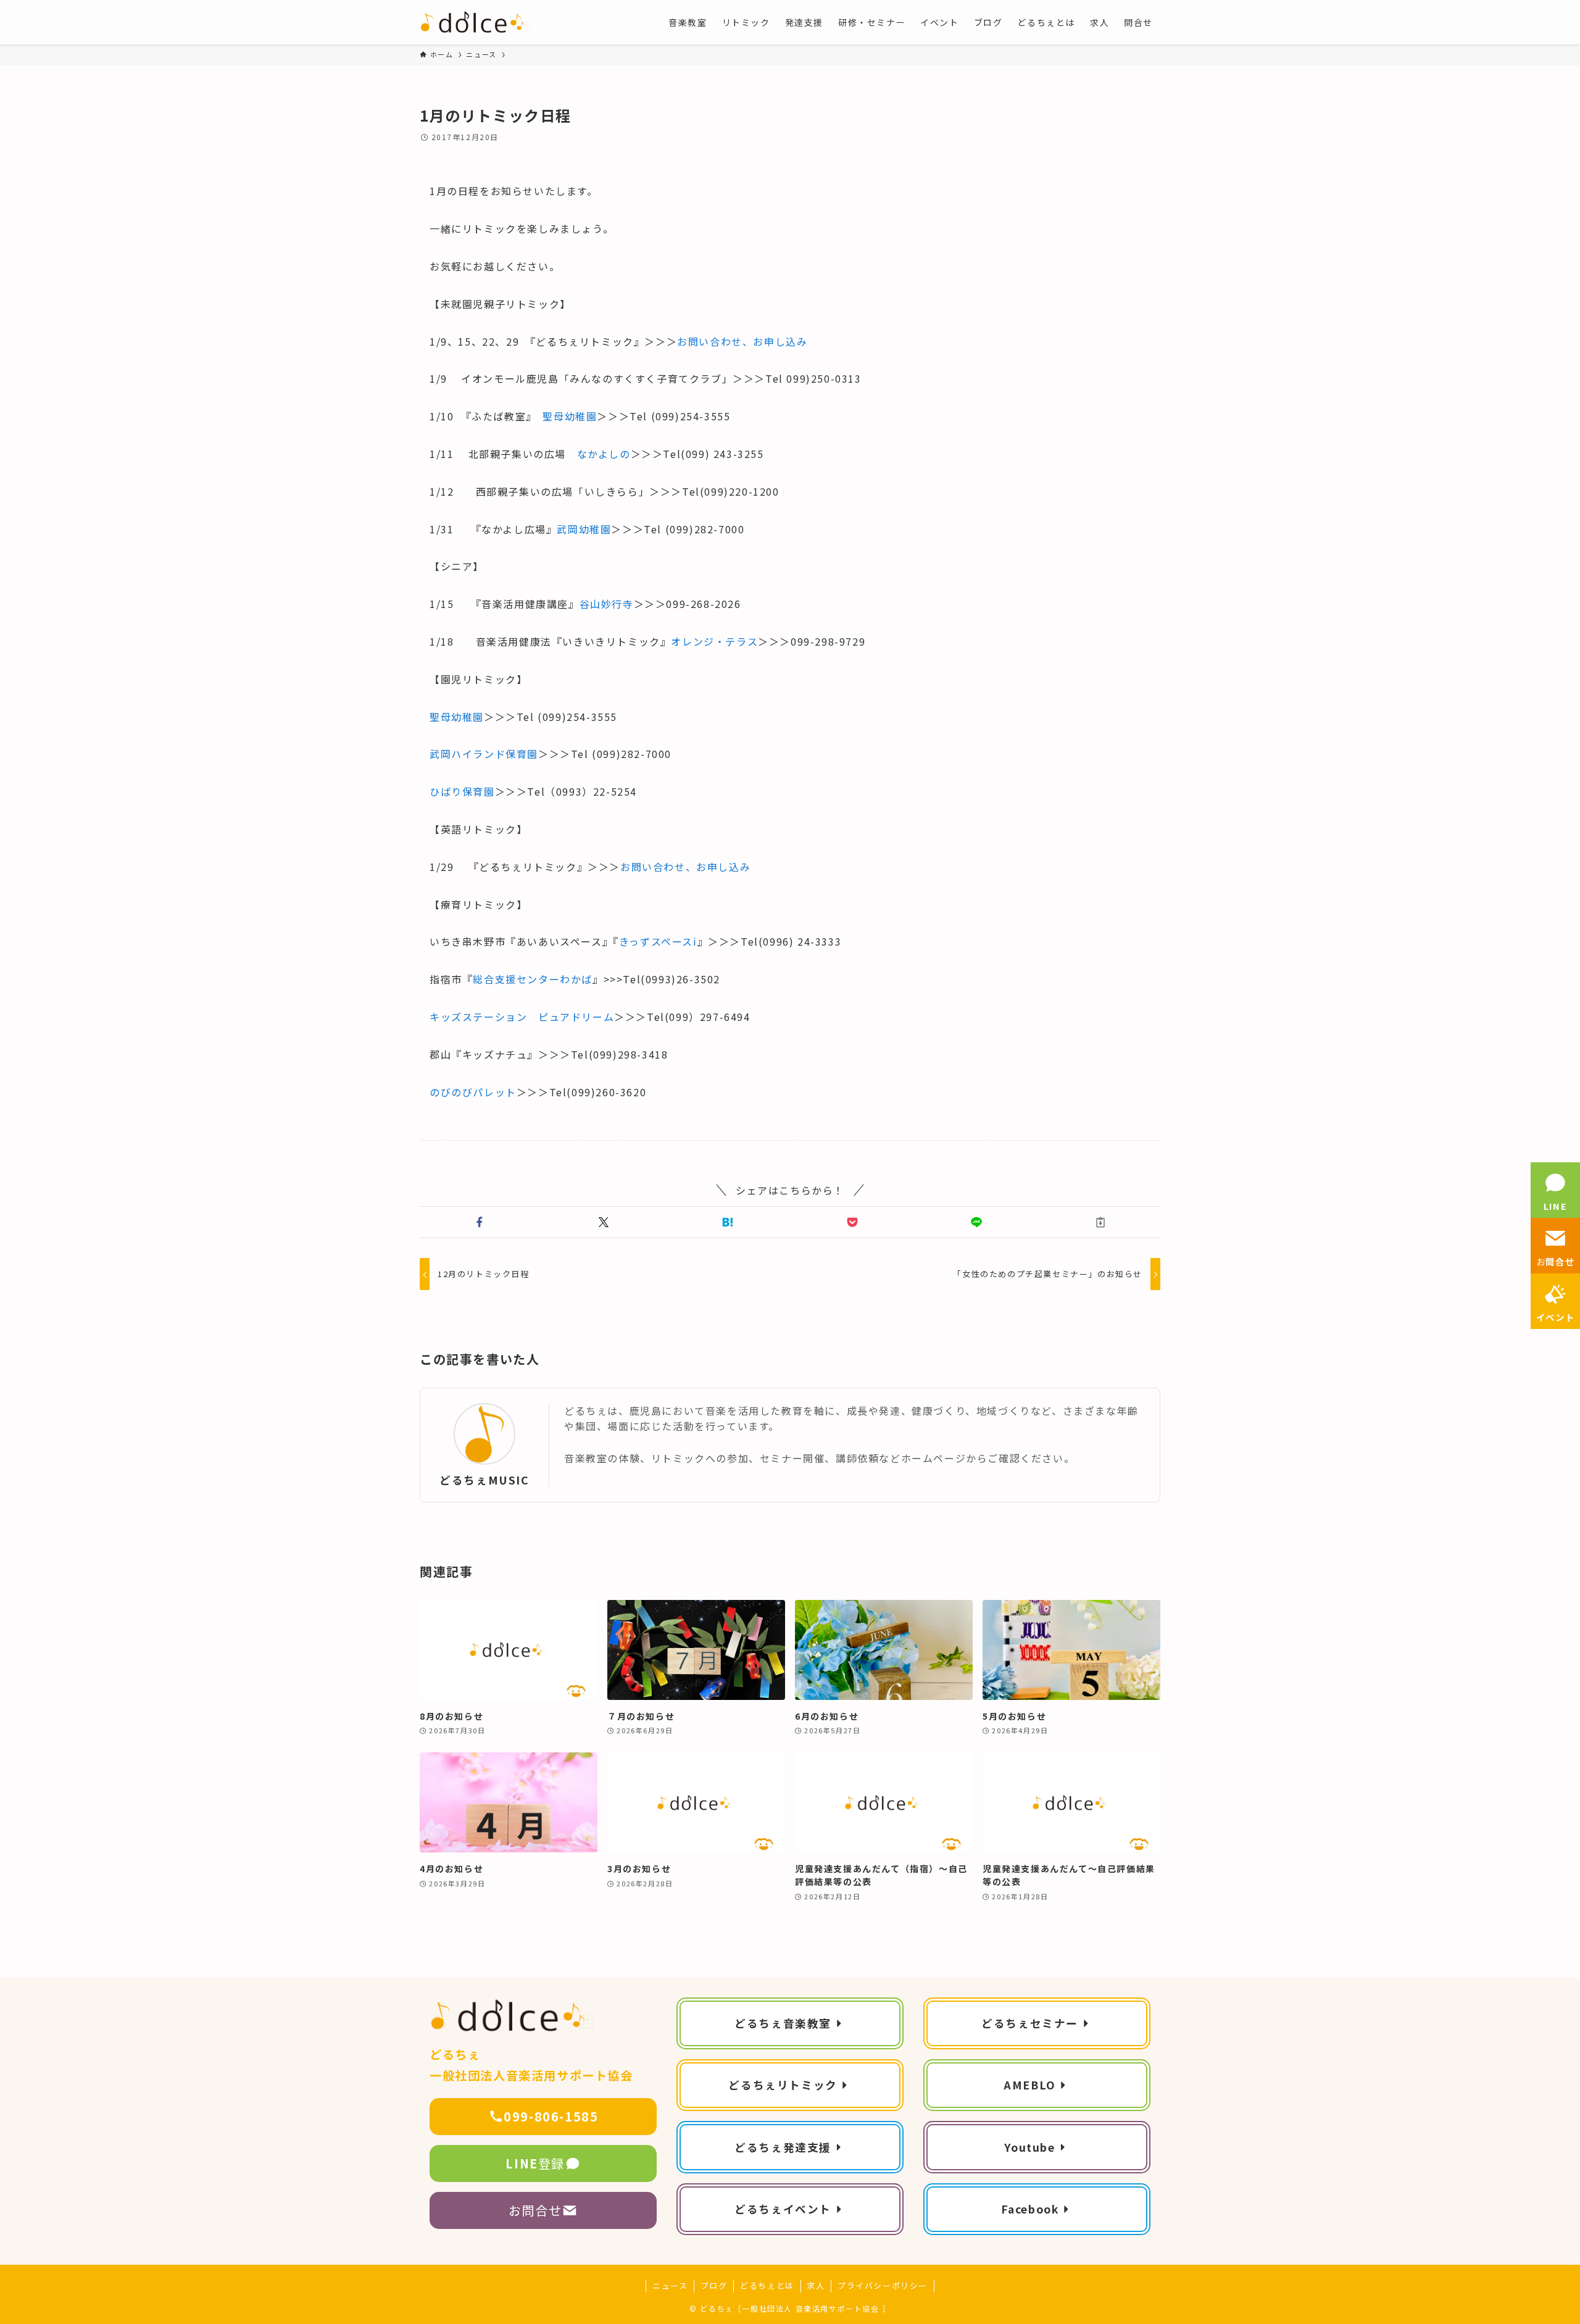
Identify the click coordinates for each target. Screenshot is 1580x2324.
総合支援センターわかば (533, 979)
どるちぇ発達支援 (783, 2147)
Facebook (1030, 2209)
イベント (1555, 1317)
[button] (479, 1222)
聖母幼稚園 (570, 416)
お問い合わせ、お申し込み (742, 341)
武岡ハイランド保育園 (484, 754)
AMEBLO (1030, 2085)
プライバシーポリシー (883, 2285)
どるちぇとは (767, 2285)
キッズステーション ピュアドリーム (522, 1017)
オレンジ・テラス (714, 641)
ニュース (670, 2285)
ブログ (714, 2285)
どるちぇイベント (783, 2209)
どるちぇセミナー (1030, 2023)
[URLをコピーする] (1101, 1222)
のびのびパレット (473, 1092)
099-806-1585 (551, 2116)
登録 (535, 2163)
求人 (816, 2285)
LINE (1555, 1206)
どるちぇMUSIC (484, 1480)
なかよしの (604, 454)
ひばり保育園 (462, 791)
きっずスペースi (658, 941)
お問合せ (535, 2210)
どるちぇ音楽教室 (783, 2023)
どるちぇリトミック (783, 2085)
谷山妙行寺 (607, 604)
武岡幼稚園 (584, 529)
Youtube (1029, 2147)
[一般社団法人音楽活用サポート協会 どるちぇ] (476, 22)
